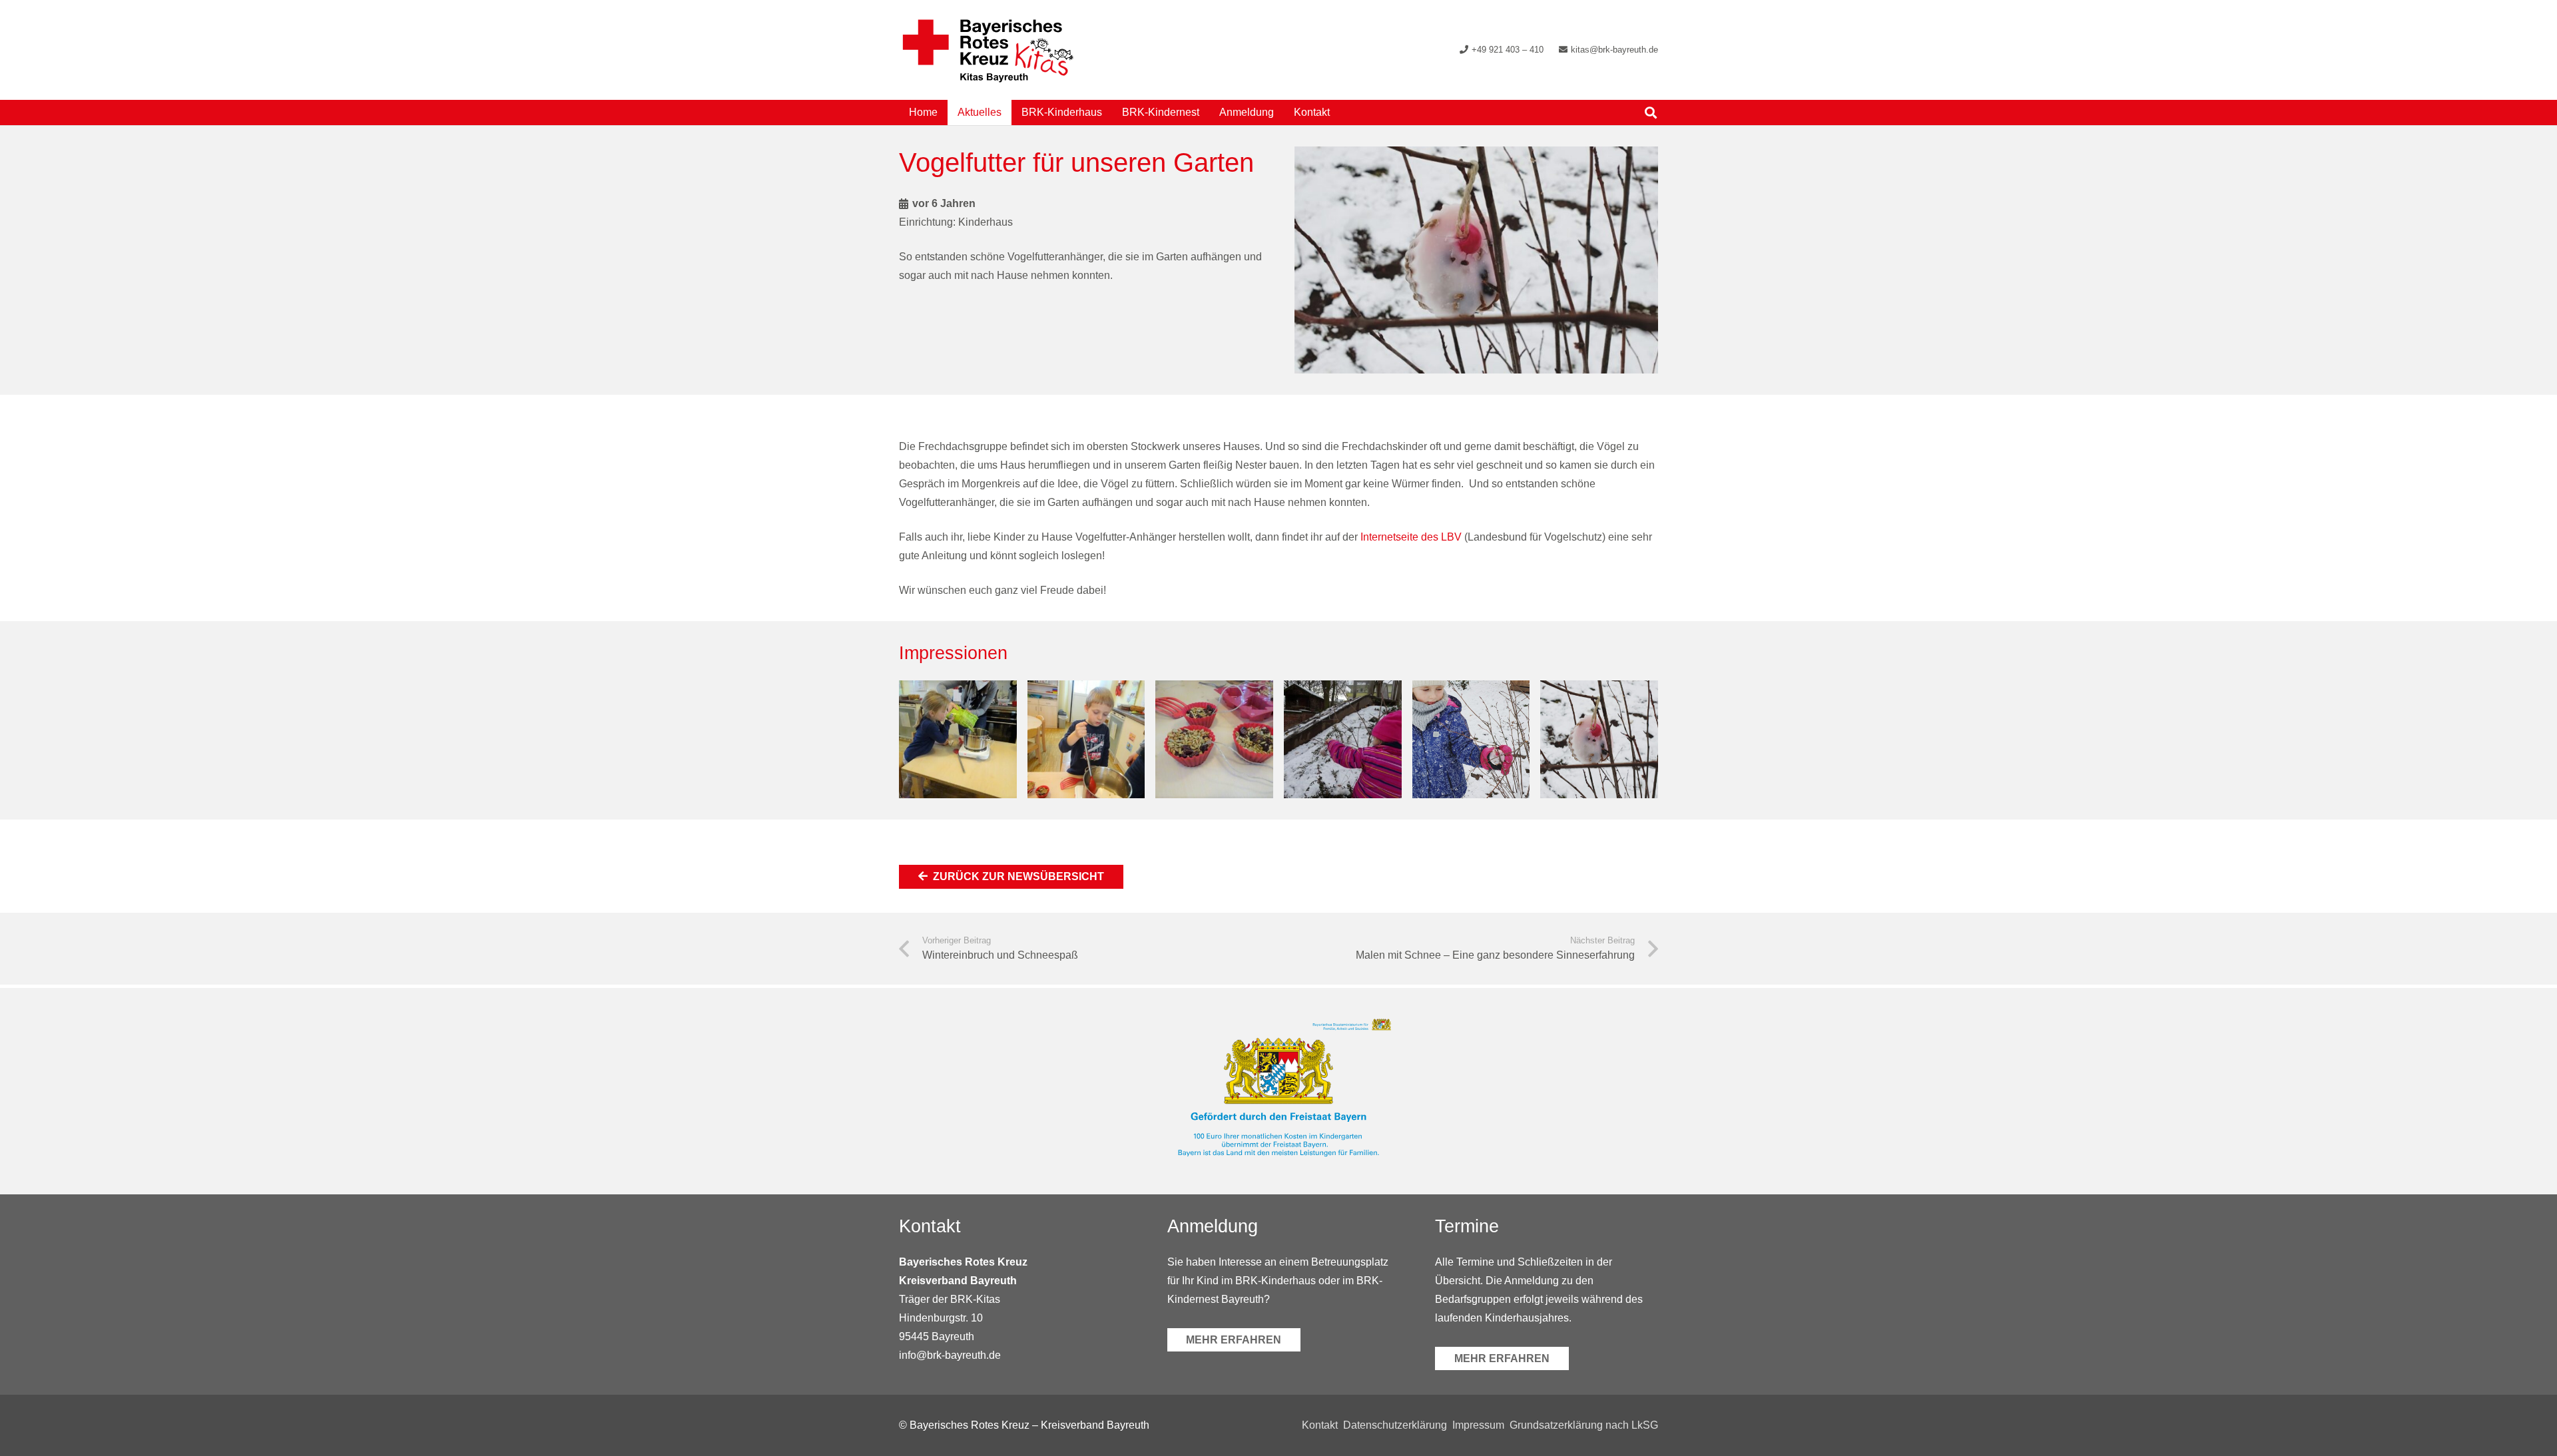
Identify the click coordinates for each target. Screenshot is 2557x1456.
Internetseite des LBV (1411, 537)
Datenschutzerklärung (1395, 1425)
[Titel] (988, 50)
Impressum (1478, 1425)
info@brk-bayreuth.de (950, 1355)
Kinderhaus (986, 222)
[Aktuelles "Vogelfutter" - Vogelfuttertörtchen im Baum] (1599, 739)
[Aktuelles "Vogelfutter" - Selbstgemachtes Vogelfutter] (1214, 739)
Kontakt (1320, 1425)
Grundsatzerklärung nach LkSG (1584, 1425)
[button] (1339, 112)
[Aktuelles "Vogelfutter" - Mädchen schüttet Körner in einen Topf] (958, 739)
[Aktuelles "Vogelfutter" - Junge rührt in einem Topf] (1086, 739)
